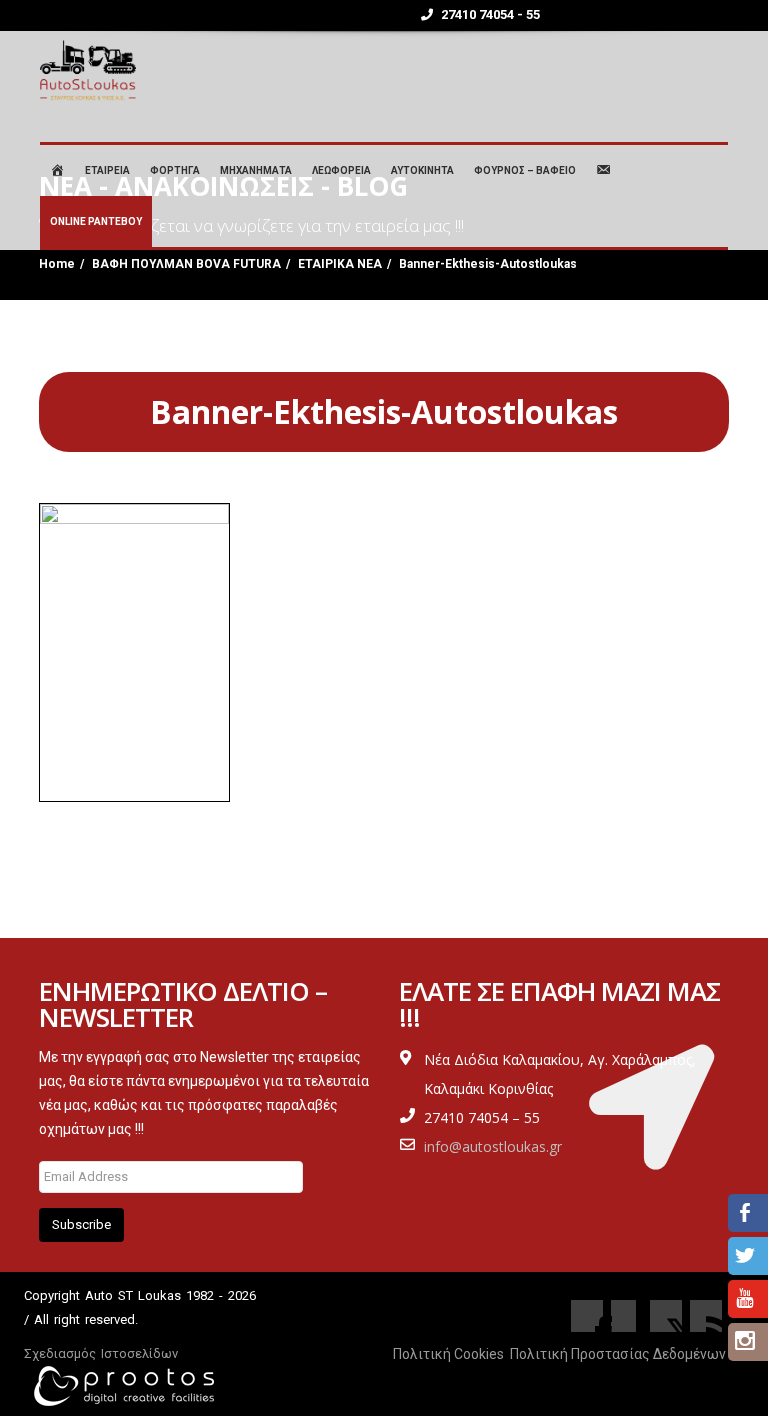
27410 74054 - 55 (489, 14)
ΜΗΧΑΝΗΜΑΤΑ (256, 170)
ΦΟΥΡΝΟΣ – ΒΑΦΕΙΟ (525, 170)
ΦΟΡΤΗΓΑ (175, 170)
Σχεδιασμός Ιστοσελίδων (101, 1353)
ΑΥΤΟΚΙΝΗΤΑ (422, 170)
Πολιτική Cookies (448, 1354)
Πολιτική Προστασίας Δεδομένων (618, 1354)
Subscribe (81, 1224)
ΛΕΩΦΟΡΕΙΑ (341, 170)
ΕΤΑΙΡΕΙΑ (107, 170)
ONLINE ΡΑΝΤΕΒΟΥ (96, 221)
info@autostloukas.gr (493, 1146)
